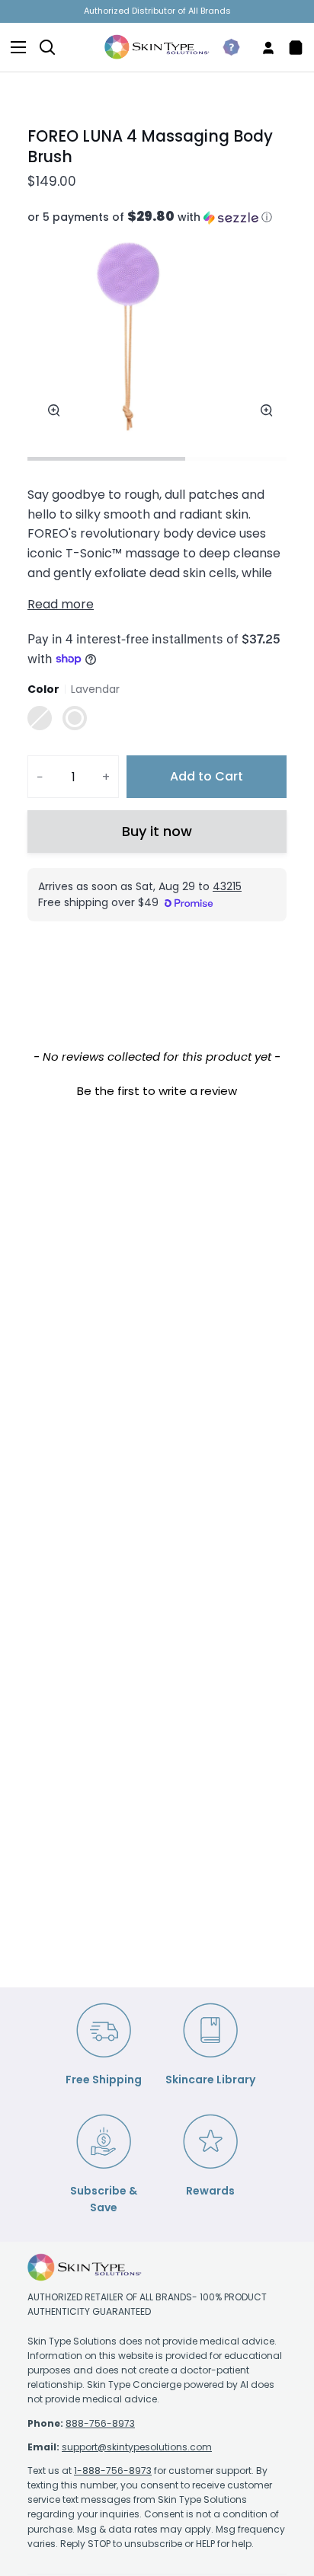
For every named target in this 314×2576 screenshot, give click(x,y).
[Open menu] (14, 47)
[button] (157, 217)
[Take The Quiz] (225, 47)
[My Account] (262, 47)
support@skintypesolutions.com (137, 2447)
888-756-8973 (100, 2423)
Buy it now (157, 831)
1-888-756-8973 (113, 2471)
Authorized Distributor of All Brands (157, 11)
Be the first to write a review (157, 1091)
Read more (61, 604)
